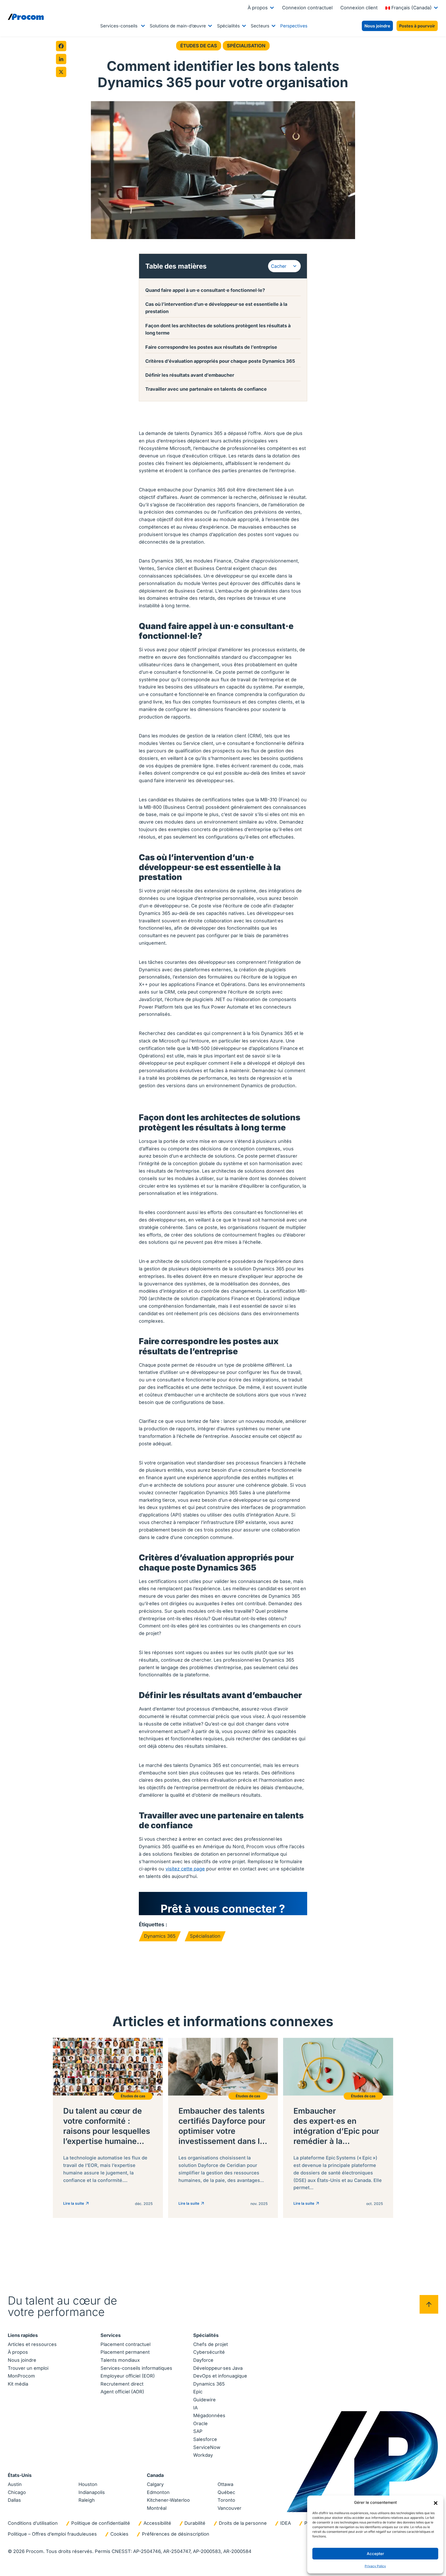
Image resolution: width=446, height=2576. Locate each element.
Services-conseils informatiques (136, 2368)
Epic (198, 2392)
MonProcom (21, 2376)
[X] (61, 72)
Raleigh (87, 2500)
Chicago (17, 2492)
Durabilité (195, 2523)
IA (195, 2408)
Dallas (14, 2500)
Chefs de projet (211, 2344)
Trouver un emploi (28, 2368)
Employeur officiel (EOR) (128, 2376)
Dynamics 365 (160, 1936)
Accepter (375, 2554)
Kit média (18, 2384)
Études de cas (199, 46)
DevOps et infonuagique (220, 2376)
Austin (15, 2484)
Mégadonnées (209, 2415)
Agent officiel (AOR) (122, 2392)
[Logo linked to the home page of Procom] (26, 17)
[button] (436, 2503)
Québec (226, 2492)
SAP (198, 2431)
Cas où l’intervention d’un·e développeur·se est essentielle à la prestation (216, 308)
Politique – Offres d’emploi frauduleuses (52, 2534)
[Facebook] (61, 46)
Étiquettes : (153, 1924)
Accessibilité (157, 2523)
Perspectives (294, 26)
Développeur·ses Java (218, 2368)
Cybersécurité (209, 2352)
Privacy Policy (375, 2566)
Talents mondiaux (120, 2360)
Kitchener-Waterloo (168, 2500)
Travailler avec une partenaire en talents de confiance (207, 389)
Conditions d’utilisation (33, 2523)
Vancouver (229, 2508)
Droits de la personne (243, 2523)
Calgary (155, 2484)
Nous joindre (22, 2360)
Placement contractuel (125, 2344)
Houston (88, 2484)
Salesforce (205, 2439)
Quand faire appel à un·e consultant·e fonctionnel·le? (205, 290)
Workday (203, 2455)
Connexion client (359, 8)
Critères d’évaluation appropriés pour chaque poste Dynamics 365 (220, 361)
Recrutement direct (122, 2384)
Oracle (200, 2423)
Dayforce (203, 2360)
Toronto (226, 2500)
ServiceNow (207, 2447)
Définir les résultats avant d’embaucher (190, 375)
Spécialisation (246, 46)
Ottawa (225, 2484)
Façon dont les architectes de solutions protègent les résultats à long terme (218, 329)
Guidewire (204, 2400)
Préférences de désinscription (176, 2534)
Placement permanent (125, 2352)
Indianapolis (92, 2492)
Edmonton (158, 2492)
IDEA (286, 2523)
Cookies (119, 2534)
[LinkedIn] (61, 59)
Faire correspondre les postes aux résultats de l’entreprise (212, 347)
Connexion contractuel (307, 8)
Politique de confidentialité (101, 2523)
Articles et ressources (32, 2344)
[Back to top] (429, 2304)
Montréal (157, 2508)
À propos (258, 8)
